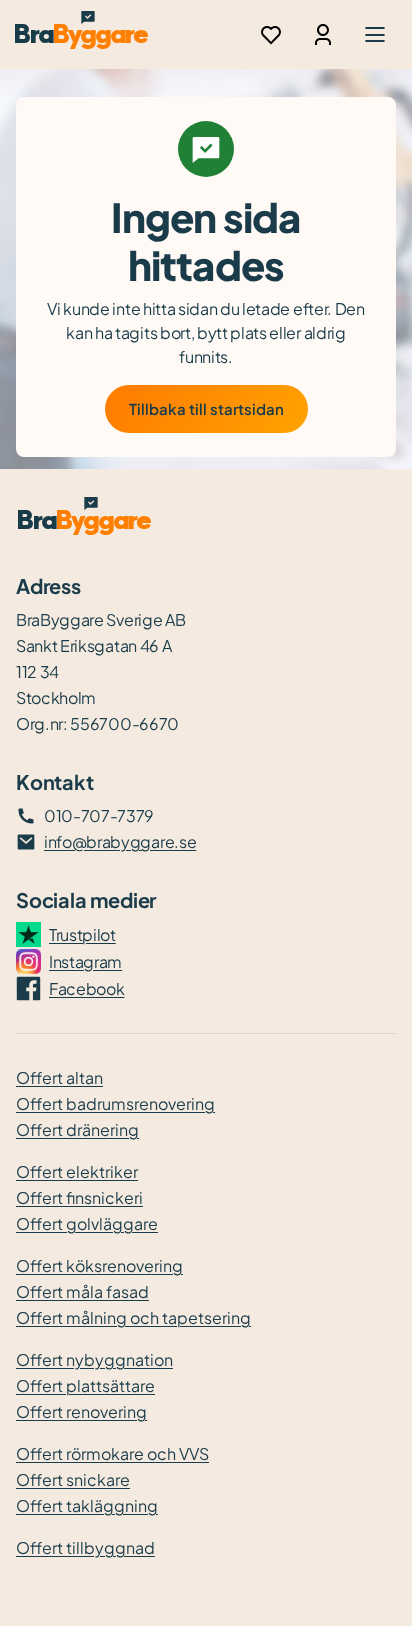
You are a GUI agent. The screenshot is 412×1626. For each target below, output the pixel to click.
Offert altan (59, 1077)
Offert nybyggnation (94, 1359)
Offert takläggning (87, 1505)
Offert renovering (81, 1411)
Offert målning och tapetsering (133, 1317)
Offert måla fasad (82, 1291)
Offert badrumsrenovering (115, 1103)
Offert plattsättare (85, 1385)
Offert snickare (73, 1479)
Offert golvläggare (87, 1223)
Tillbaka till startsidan (206, 408)
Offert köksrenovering (99, 1265)
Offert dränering (77, 1129)
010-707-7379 (99, 815)
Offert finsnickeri (79, 1197)
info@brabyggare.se (120, 841)
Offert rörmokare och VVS (112, 1453)
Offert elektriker (77, 1171)
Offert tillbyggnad (85, 1547)
